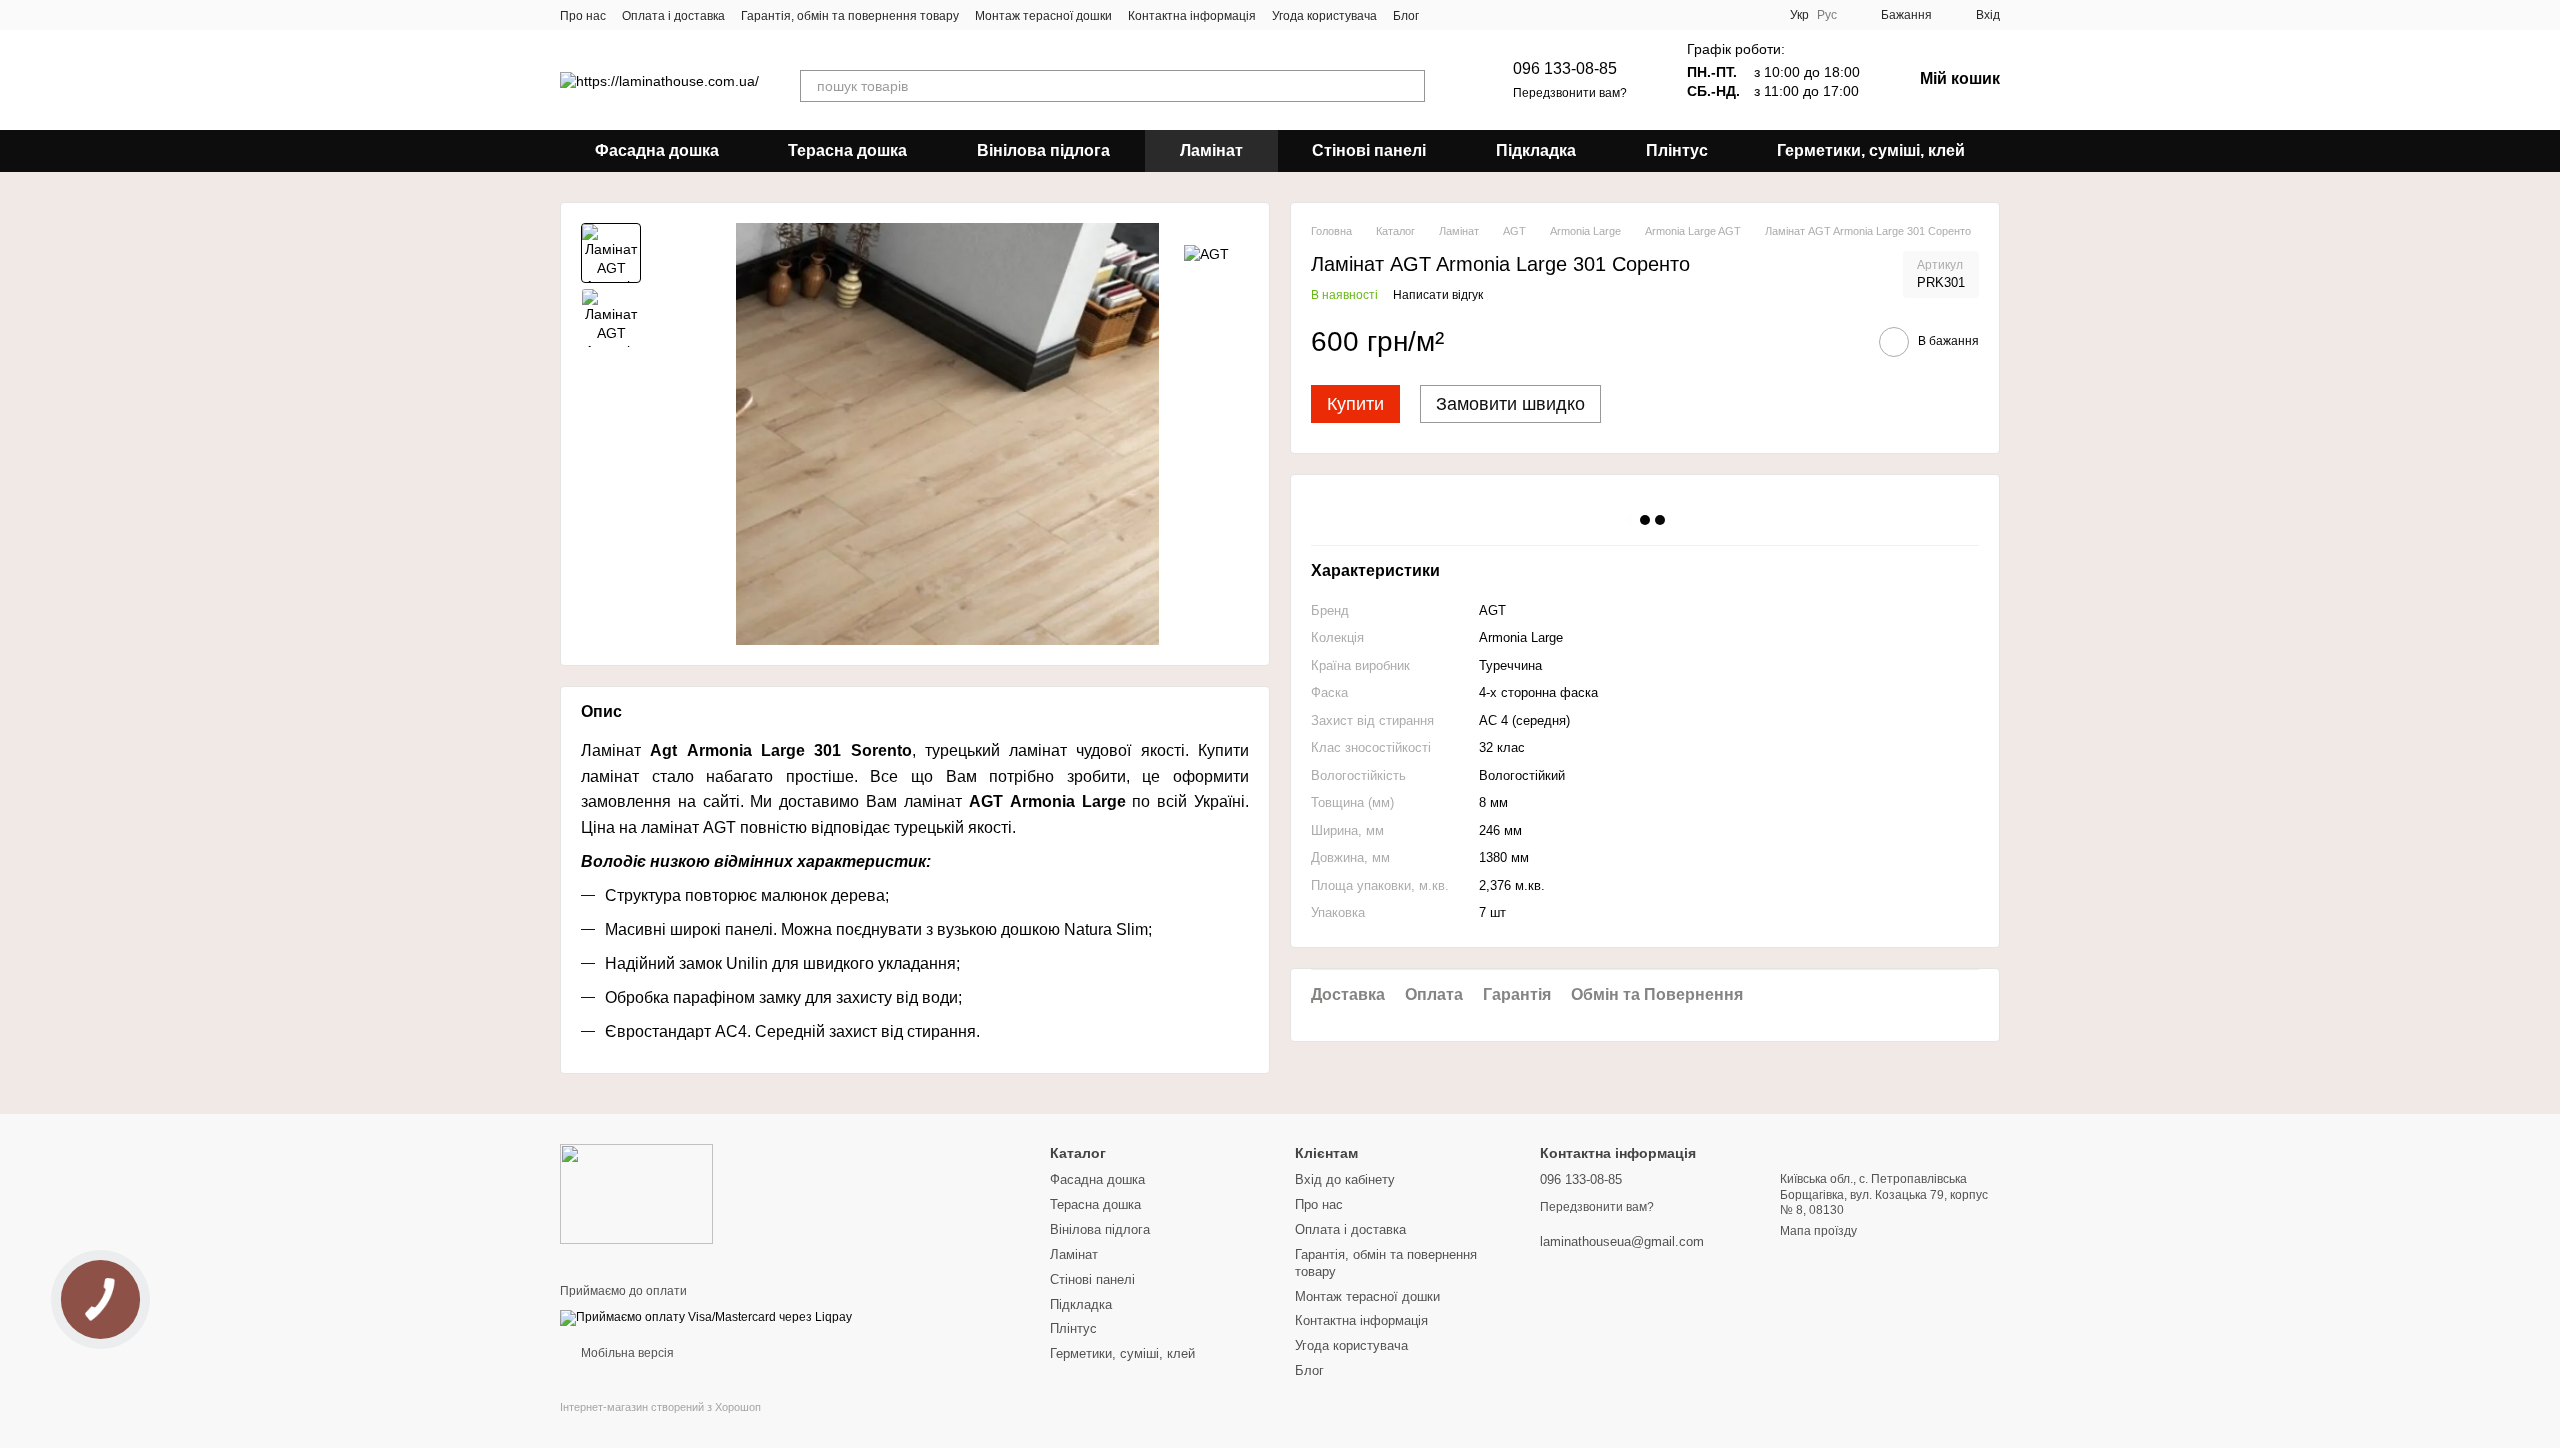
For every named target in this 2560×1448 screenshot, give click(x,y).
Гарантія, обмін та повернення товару (850, 16)
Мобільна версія (626, 1353)
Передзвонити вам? (1570, 93)
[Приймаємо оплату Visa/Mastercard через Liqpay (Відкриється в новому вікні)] (706, 1317)
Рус (1827, 15)
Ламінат (1211, 150)
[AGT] (1206, 252)
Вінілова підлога (1043, 150)
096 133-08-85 (1565, 68)
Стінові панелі (1369, 150)
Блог (1406, 16)
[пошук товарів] (1409, 86)
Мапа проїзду (1818, 1231)
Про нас (583, 16)
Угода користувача (1324, 16)
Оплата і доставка (673, 16)
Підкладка (1536, 150)
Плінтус (1677, 150)
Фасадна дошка (657, 150)
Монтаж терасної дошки (1043, 16)
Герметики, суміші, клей (1871, 150)
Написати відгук (1438, 295)
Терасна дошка (847, 150)
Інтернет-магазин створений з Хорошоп (660, 1407)
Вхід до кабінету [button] (1345, 1179)
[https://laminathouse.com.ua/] (636, 1193)
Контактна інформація (1192, 16)
